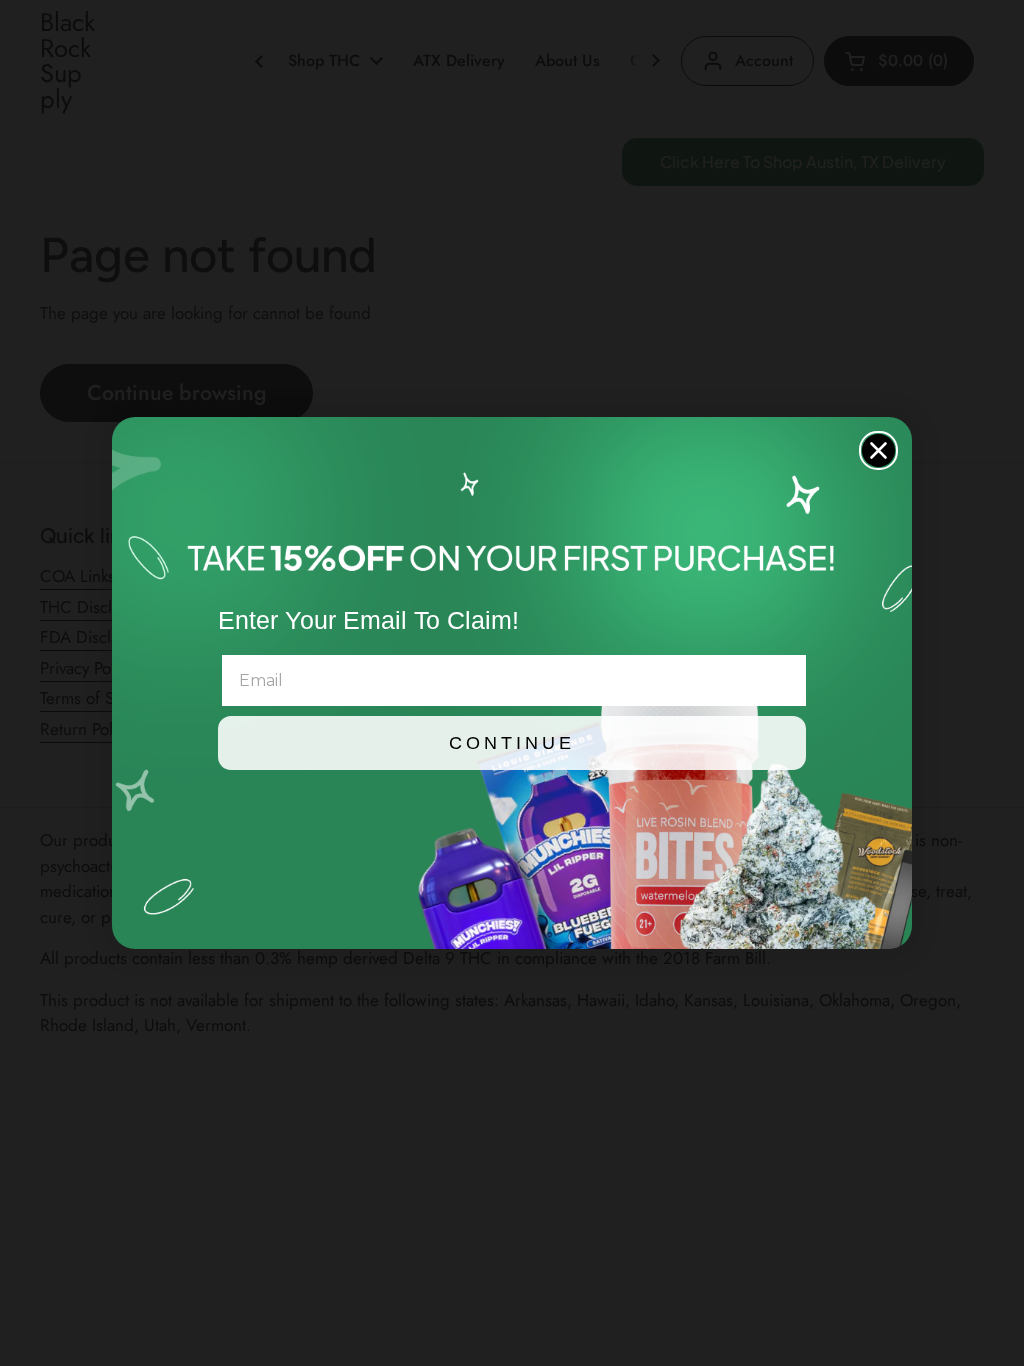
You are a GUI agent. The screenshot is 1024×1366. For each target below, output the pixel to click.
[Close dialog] (878, 450)
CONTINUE (512, 743)
